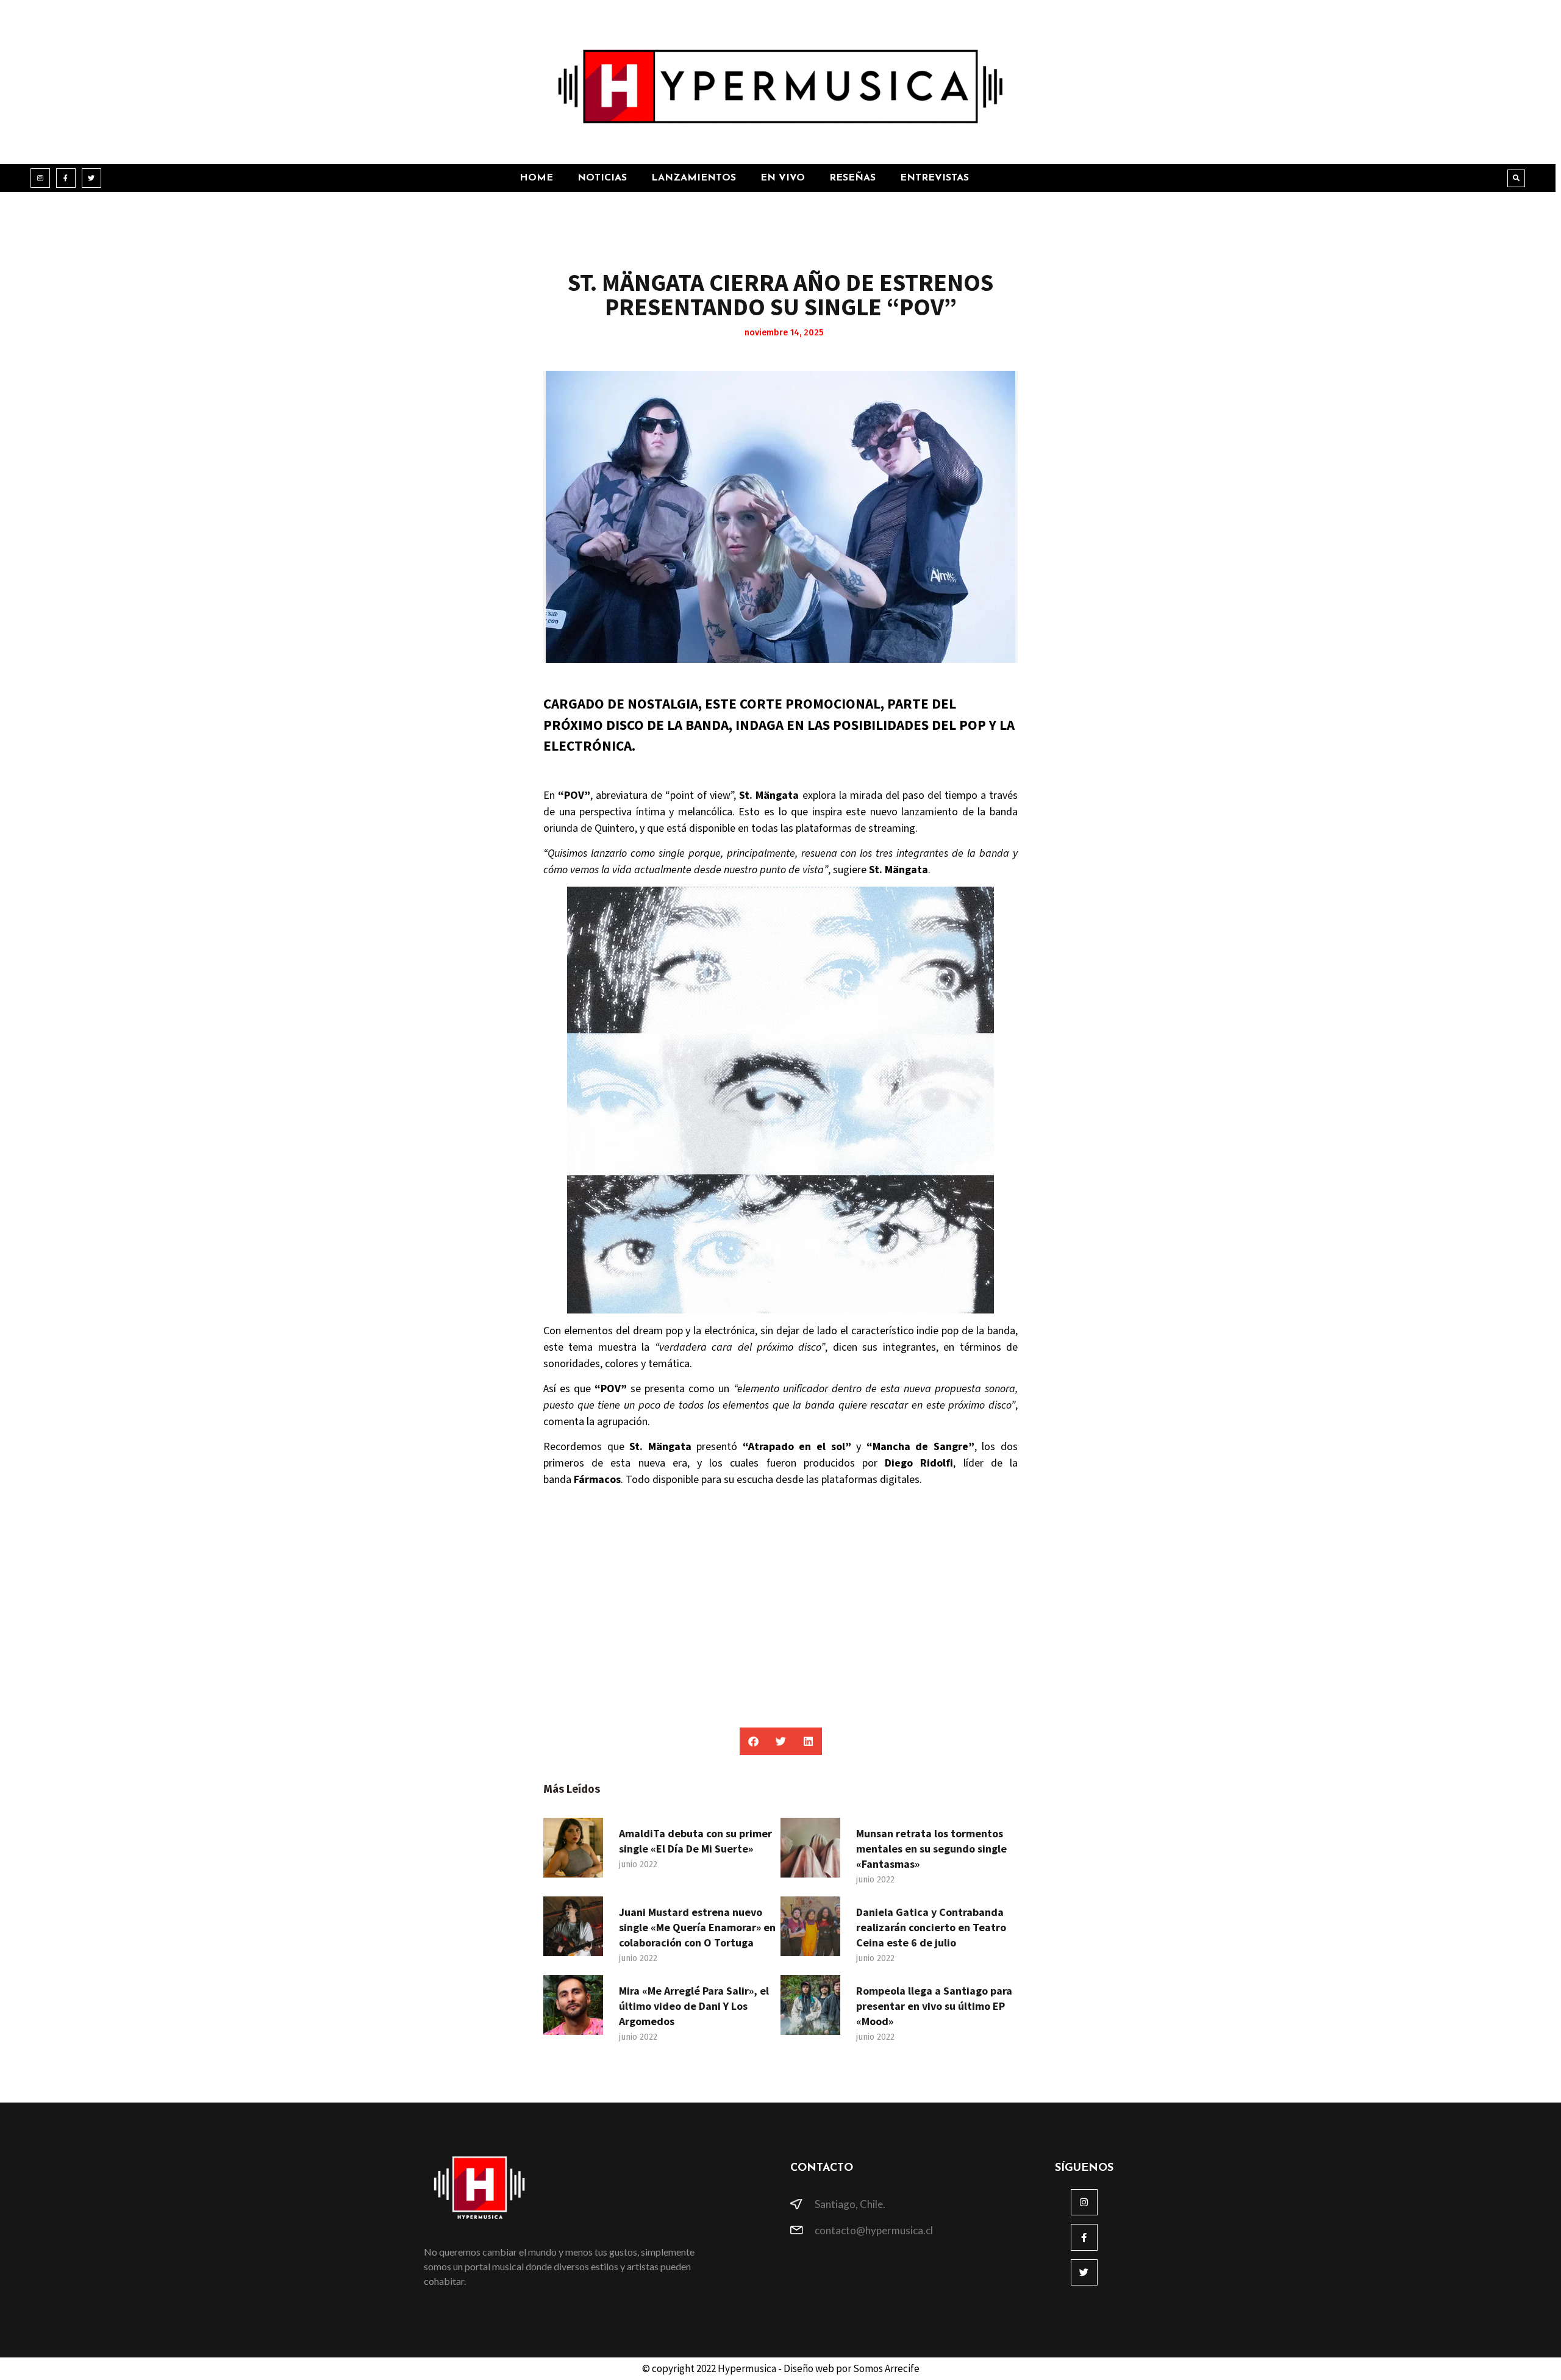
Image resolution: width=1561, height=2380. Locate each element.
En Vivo (783, 178)
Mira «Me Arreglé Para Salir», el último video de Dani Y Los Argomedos (694, 2006)
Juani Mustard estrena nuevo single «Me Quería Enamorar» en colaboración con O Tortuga (697, 1927)
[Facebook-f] (66, 178)
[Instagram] (40, 178)
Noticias (602, 178)
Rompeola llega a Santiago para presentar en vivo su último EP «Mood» (934, 2006)
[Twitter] (91, 178)
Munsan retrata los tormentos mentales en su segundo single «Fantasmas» (931, 1849)
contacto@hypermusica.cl (874, 2230)
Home (536, 178)
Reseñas (852, 178)
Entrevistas (934, 178)
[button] (1516, 178)
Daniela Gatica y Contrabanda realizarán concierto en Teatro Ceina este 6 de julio (931, 1927)
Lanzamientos (694, 178)
